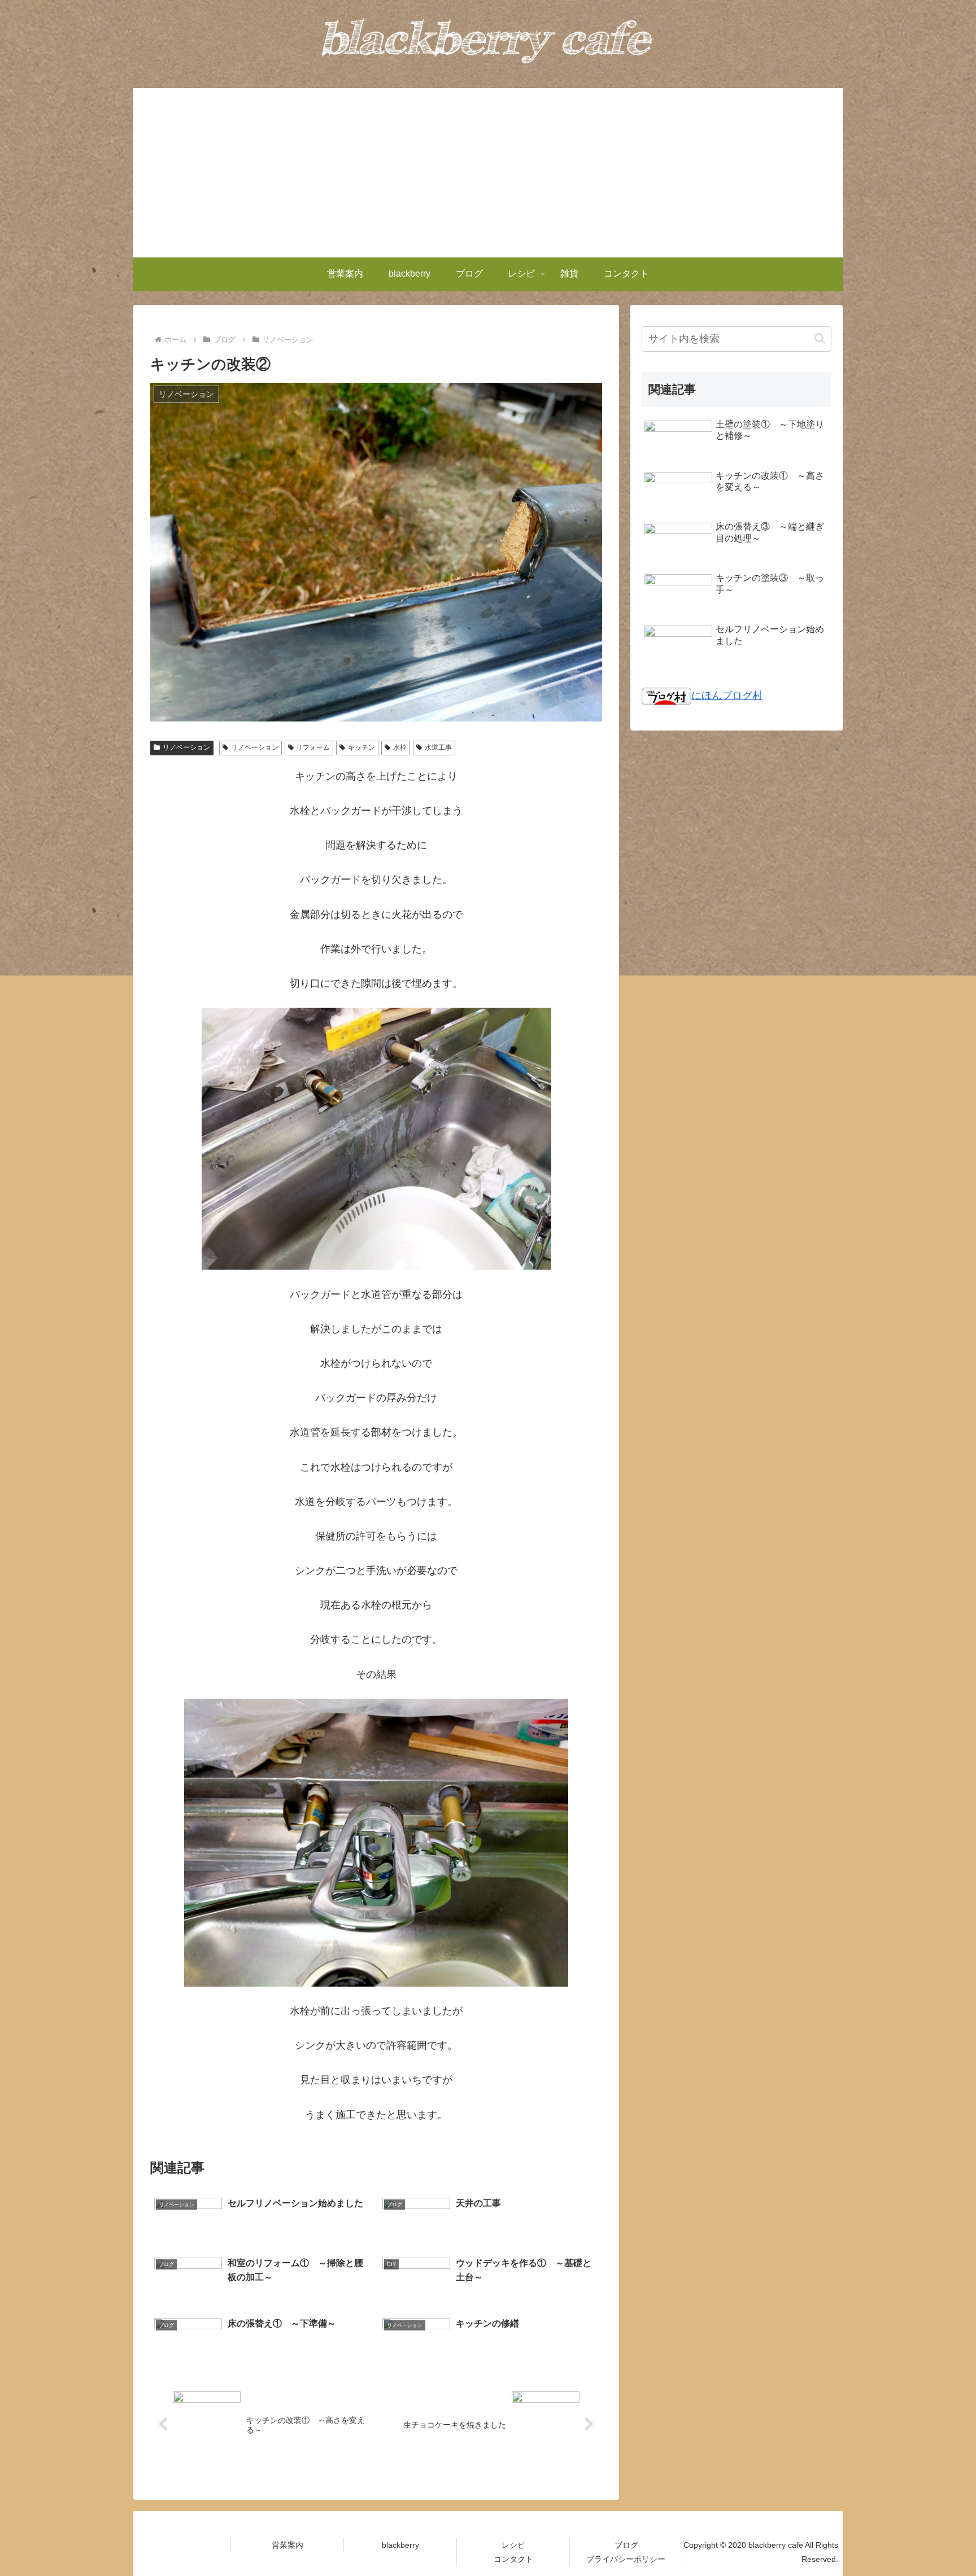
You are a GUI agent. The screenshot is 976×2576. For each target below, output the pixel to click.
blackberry (400, 2545)
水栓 (400, 747)
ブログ (626, 2545)
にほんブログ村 (727, 696)
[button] (820, 338)
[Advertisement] (488, 173)
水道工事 (438, 747)
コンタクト (513, 2559)
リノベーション (186, 747)
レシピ (513, 2545)
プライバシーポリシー (626, 2559)
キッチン (361, 747)
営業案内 (287, 2545)
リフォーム (313, 747)
